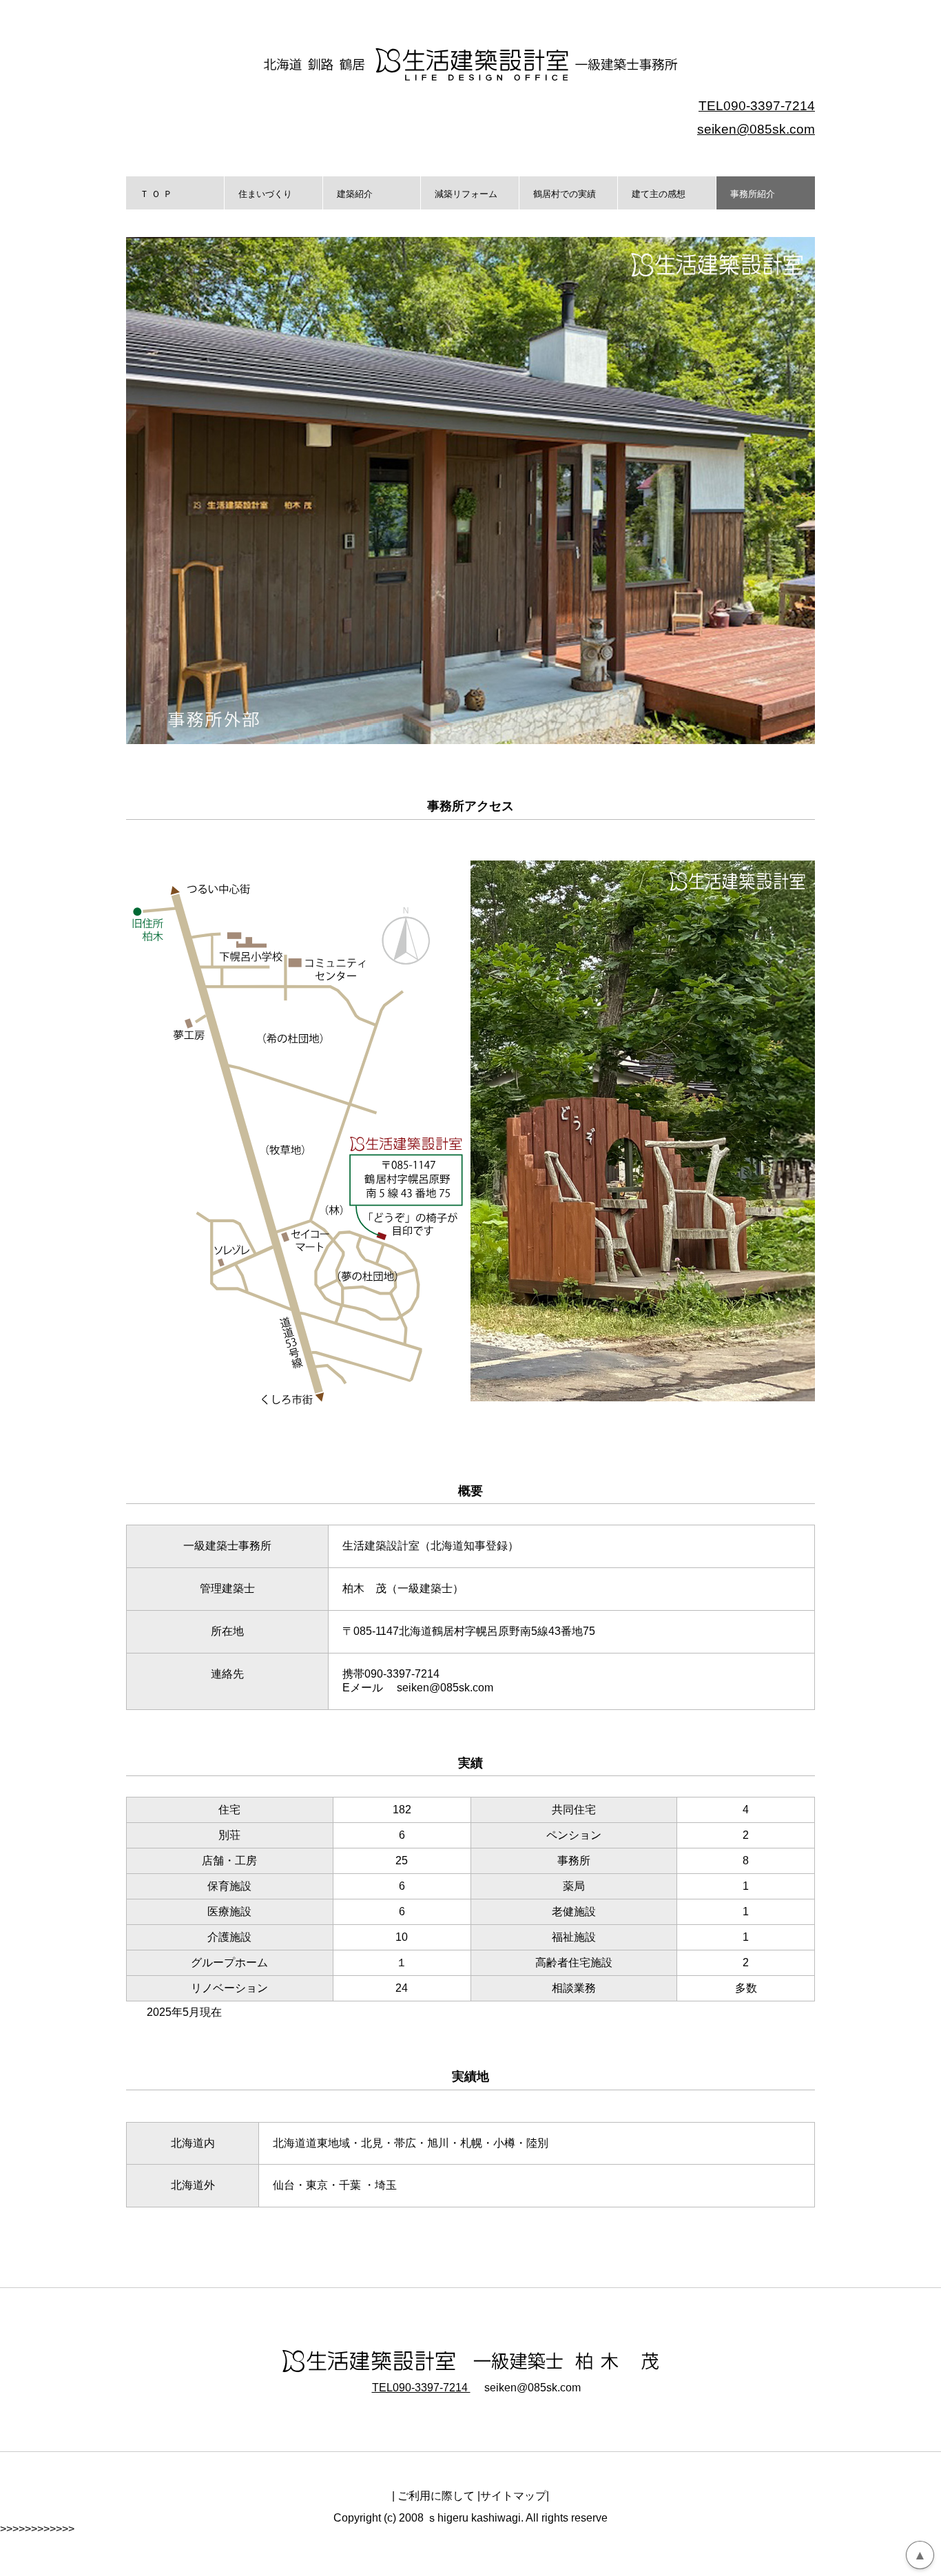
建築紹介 (355, 194)
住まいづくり (265, 194)
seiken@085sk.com (756, 129)
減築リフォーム (466, 194)
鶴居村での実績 (565, 194)
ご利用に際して (436, 2496)
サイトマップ (513, 2496)
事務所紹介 (753, 194)
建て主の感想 (659, 194)
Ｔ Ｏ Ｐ (156, 194)
